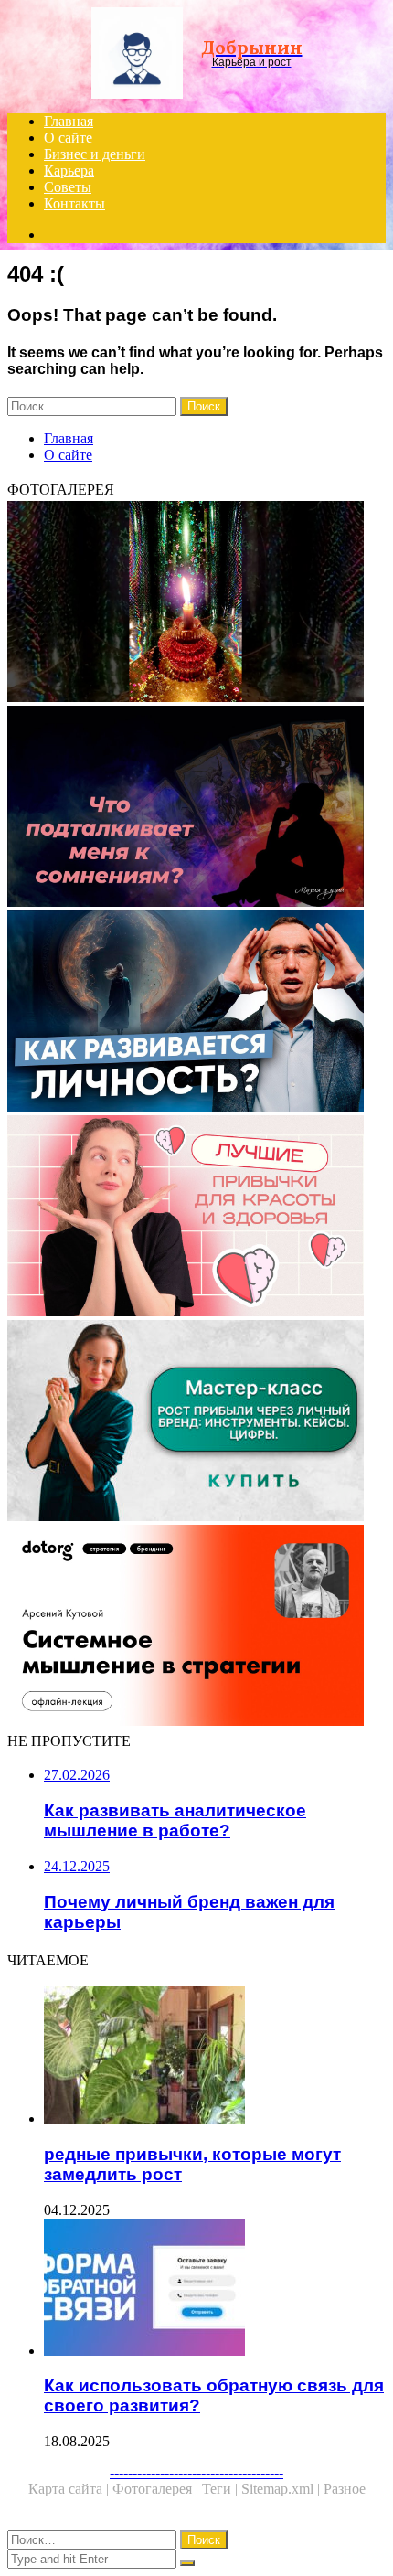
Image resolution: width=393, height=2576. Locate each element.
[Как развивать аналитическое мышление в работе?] (196, 1627)
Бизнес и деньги (95, 154)
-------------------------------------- (196, 2472)
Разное (345, 2489)
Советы (68, 187)
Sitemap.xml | (282, 2489)
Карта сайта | (70, 2489)
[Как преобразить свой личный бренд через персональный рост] (196, 1422)
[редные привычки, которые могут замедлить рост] (215, 2057)
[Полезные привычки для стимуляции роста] (196, 1218)
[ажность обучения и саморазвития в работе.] (196, 1013)
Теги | (222, 2489)
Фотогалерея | (157, 2489)
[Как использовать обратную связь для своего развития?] (215, 2289)
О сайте (68, 138)
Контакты (74, 203)
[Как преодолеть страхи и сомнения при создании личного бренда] (196, 808)
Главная (69, 121)
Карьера (69, 170)
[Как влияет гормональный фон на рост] (196, 603)
